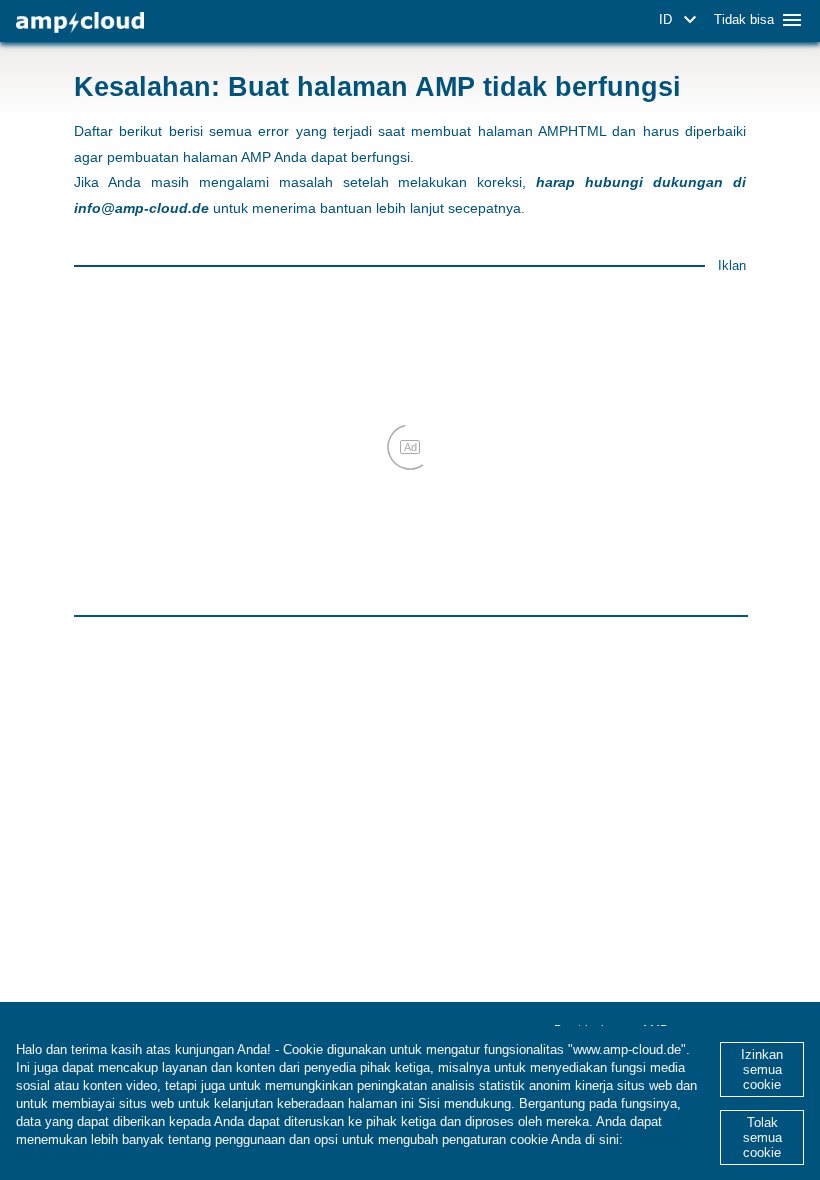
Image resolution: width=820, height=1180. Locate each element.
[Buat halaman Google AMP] (80, 22)
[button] (681, 20)
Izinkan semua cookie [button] (762, 1069)
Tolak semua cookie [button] (762, 1137)
